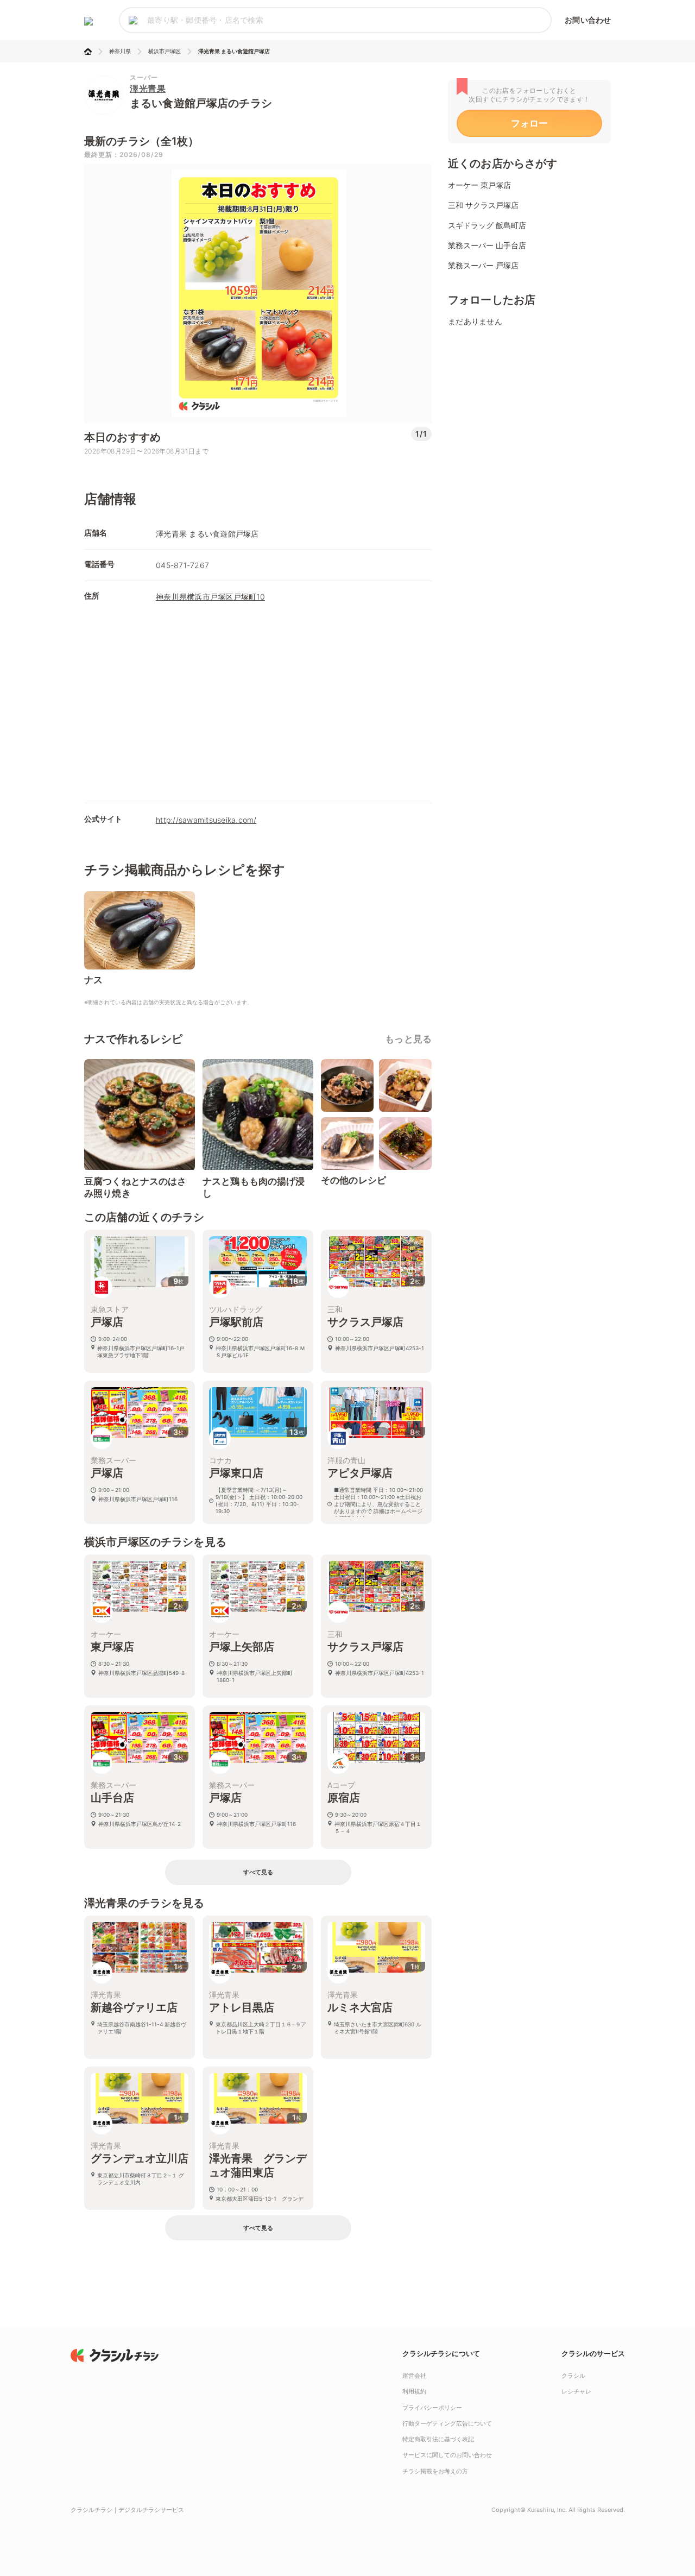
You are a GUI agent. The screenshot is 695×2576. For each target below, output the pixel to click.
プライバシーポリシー (432, 2408)
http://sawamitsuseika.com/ (206, 820)
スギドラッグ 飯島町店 (487, 225)
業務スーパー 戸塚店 (483, 265)
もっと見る (408, 1039)
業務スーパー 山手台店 (487, 245)
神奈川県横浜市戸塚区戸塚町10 (210, 597)
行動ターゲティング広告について (447, 2423)
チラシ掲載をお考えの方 (435, 2471)
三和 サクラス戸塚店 (483, 205)
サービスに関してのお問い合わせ (447, 2455)
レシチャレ (576, 2391)
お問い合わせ (588, 20)
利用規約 (414, 2391)
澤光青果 (148, 89)
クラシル (573, 2376)
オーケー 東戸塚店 (479, 185)
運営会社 (414, 2376)
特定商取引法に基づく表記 (438, 2439)
